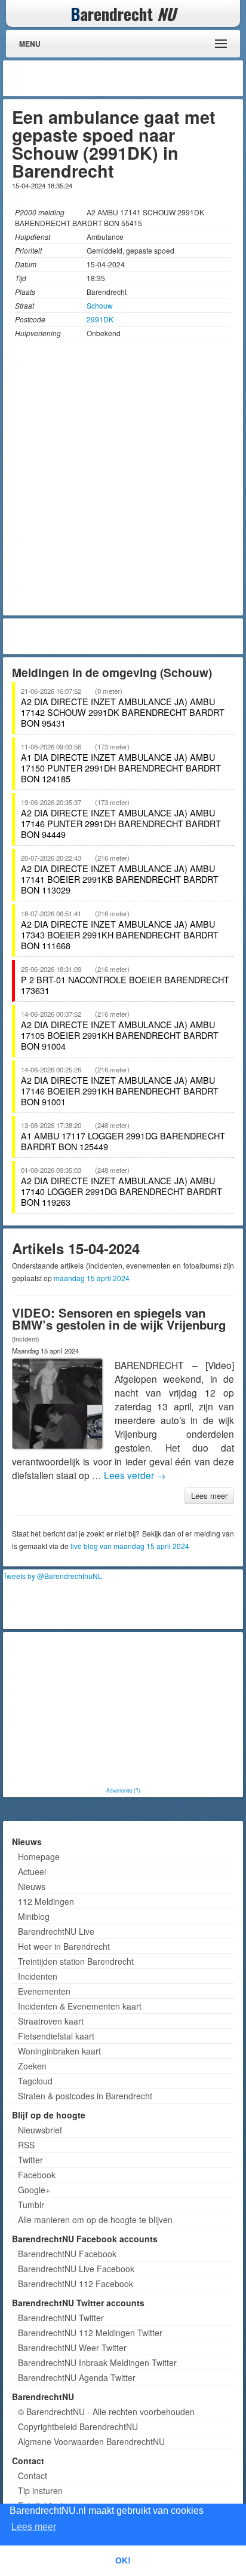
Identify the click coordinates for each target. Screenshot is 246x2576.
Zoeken (32, 2066)
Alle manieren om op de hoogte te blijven (95, 2220)
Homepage (39, 1856)
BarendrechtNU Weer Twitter (72, 2348)
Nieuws (32, 1886)
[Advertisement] (144, 78)
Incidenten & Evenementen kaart (80, 2006)
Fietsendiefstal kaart (56, 2036)
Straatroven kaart (51, 2021)
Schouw (100, 305)
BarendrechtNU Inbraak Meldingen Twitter (97, 2362)
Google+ (34, 2190)
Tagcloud (35, 2081)
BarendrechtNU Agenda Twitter (77, 2377)
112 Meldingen (46, 1901)
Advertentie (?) (123, 1790)
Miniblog (34, 1916)
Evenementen (44, 1991)
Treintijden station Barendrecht (76, 1961)
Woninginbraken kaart (59, 2051)
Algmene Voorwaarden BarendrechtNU (91, 2441)
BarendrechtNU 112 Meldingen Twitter (90, 2333)
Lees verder (135, 1475)
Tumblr (31, 2205)
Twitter (30, 2160)
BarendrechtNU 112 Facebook (76, 2284)
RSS (26, 2145)
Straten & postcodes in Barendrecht (85, 2096)
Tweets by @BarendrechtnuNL (53, 1576)
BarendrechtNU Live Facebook (76, 2269)
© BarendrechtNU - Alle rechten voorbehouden (106, 2412)
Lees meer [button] (34, 2527)
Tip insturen (40, 2490)
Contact (33, 2476)
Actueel (32, 1871)
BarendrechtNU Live (56, 1931)
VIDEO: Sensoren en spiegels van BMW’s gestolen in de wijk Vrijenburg (119, 1319)
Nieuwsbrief (40, 2130)
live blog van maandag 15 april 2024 (130, 1546)
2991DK (100, 319)
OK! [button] (123, 2560)
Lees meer (209, 1496)
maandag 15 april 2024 (92, 1278)
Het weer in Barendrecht (64, 1946)
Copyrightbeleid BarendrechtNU (78, 2426)
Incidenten (38, 1976)
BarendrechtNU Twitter (61, 2318)
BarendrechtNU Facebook (67, 2254)
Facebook (37, 2175)
